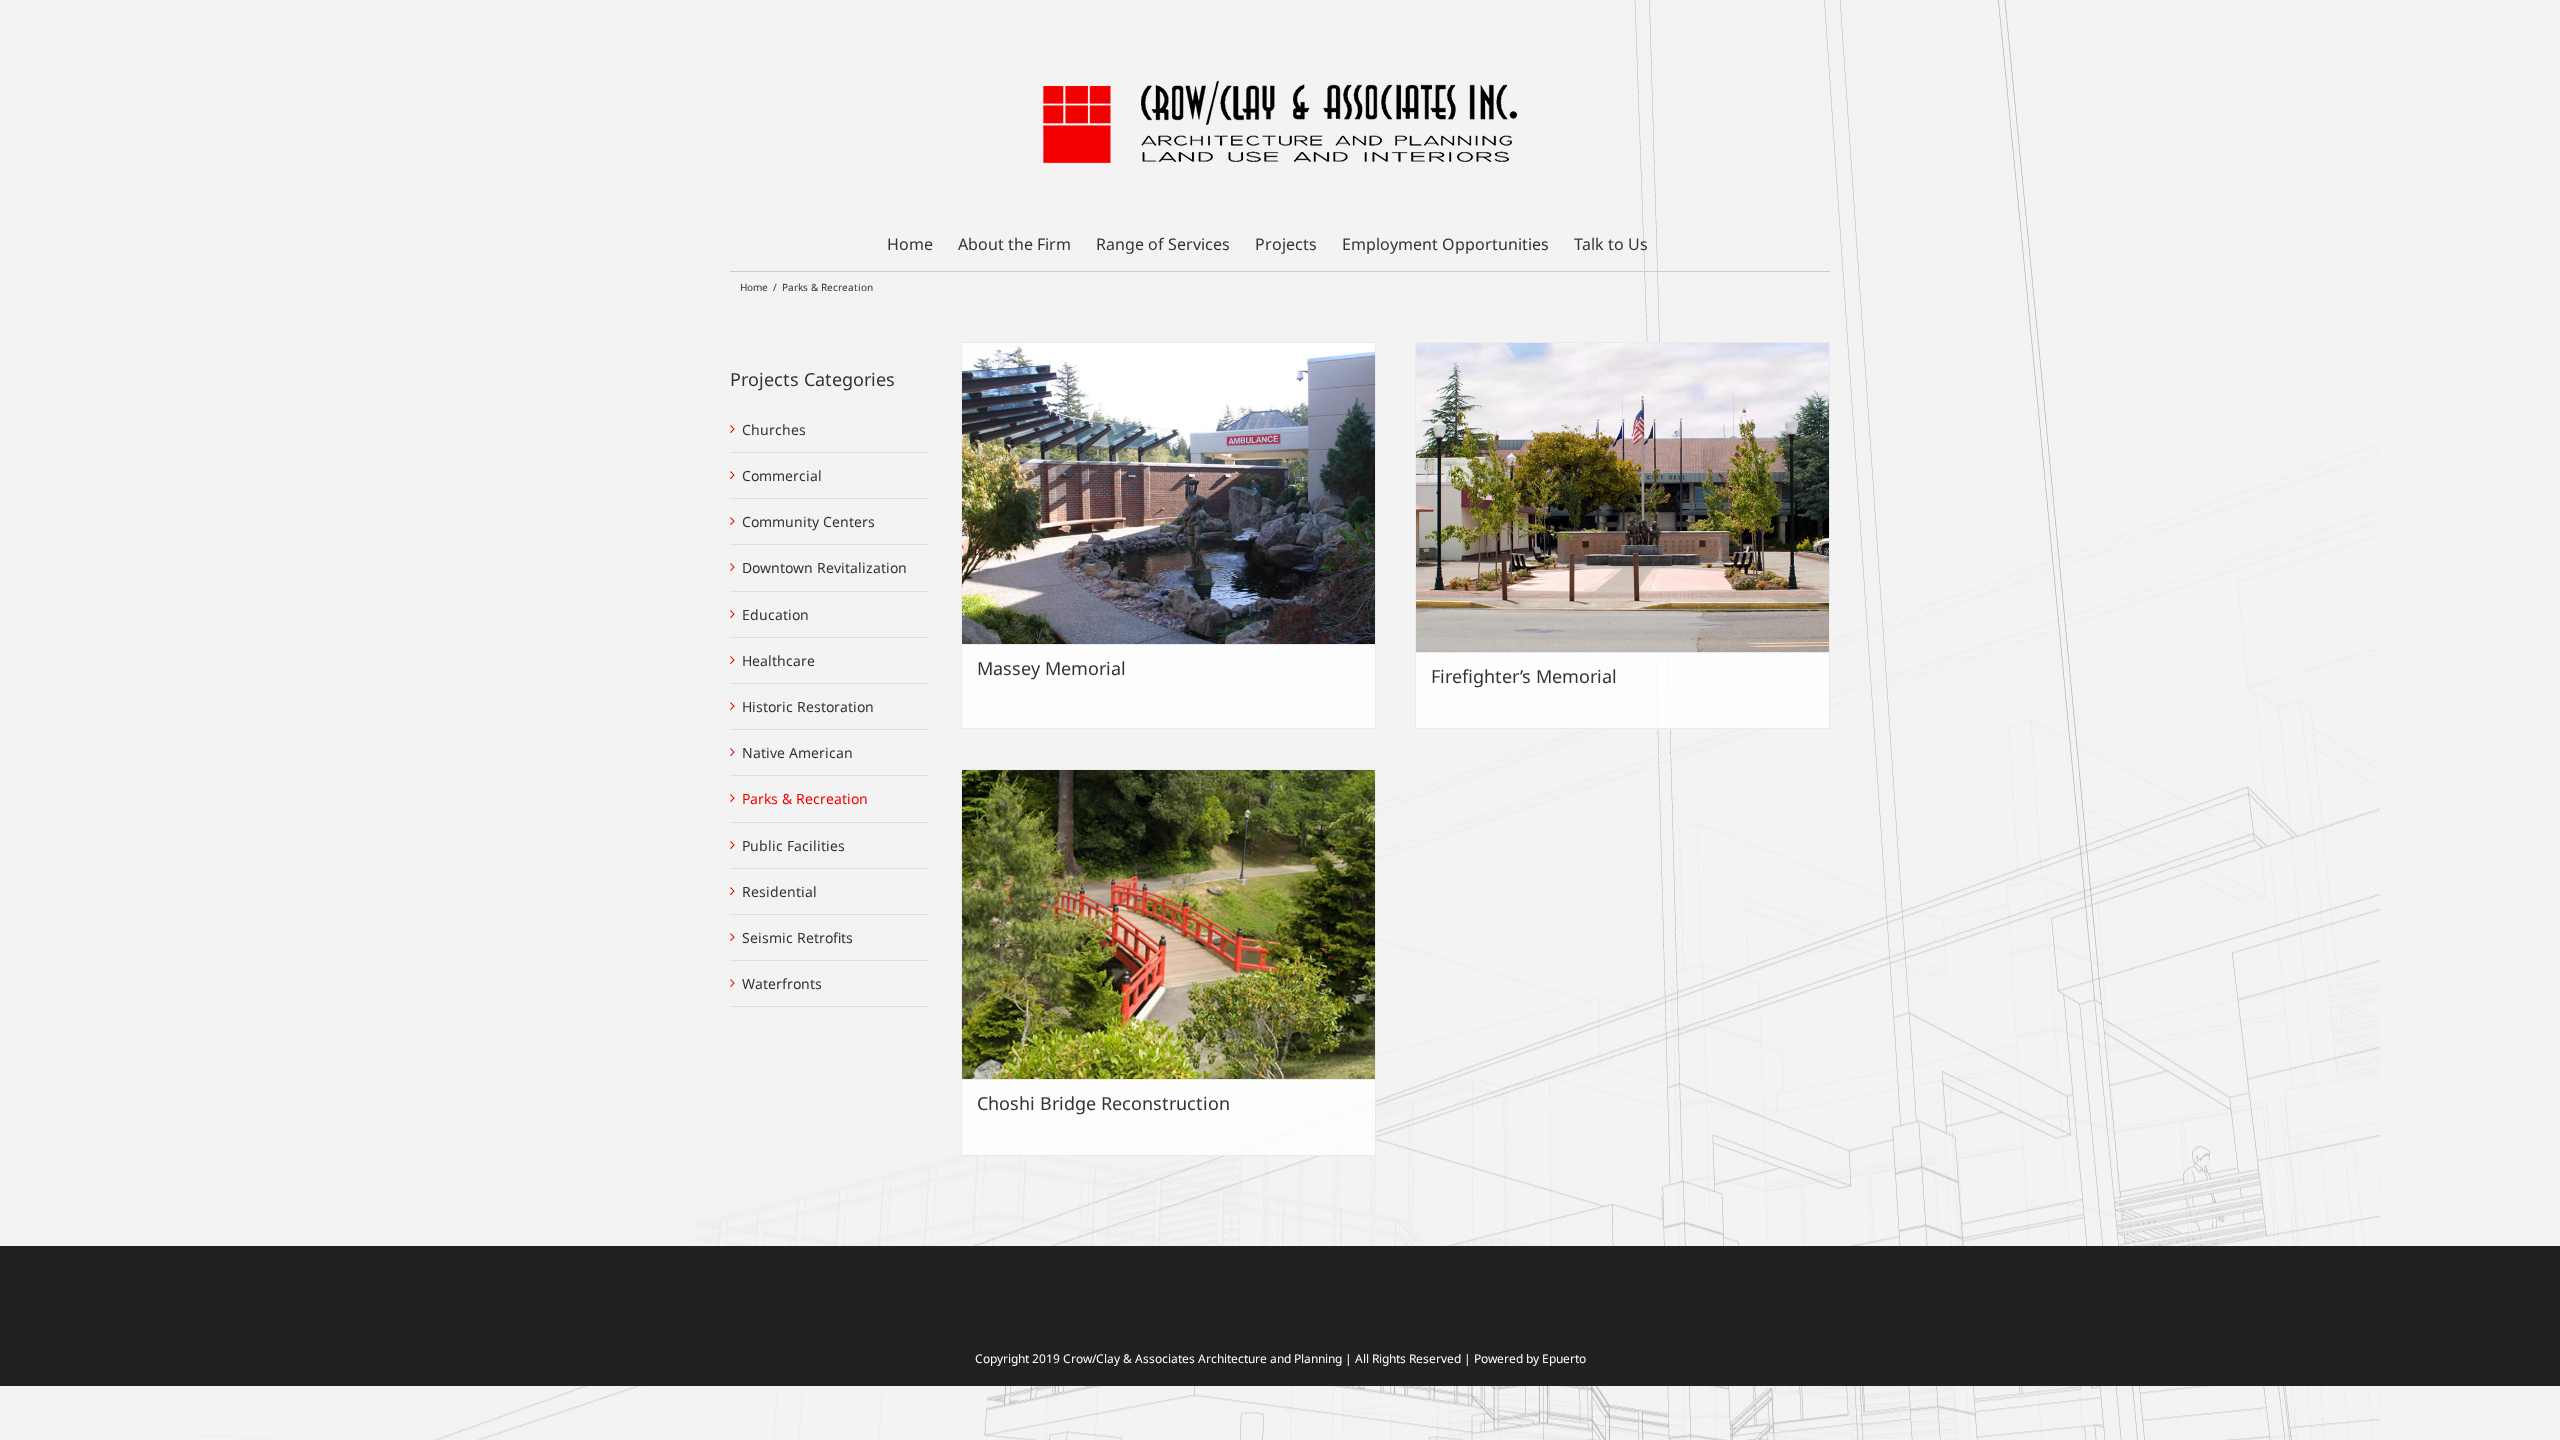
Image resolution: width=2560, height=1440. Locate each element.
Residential (779, 891)
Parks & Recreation (805, 798)
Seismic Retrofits (797, 937)
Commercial (782, 475)
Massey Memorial (1051, 668)
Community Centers (808, 521)
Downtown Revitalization (824, 567)
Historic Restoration (808, 706)
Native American (797, 752)
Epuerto (1564, 1358)
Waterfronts (782, 983)
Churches (774, 429)
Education (775, 614)
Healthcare (778, 660)
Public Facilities (793, 845)
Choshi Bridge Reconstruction (1103, 1103)
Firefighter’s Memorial (1524, 676)
